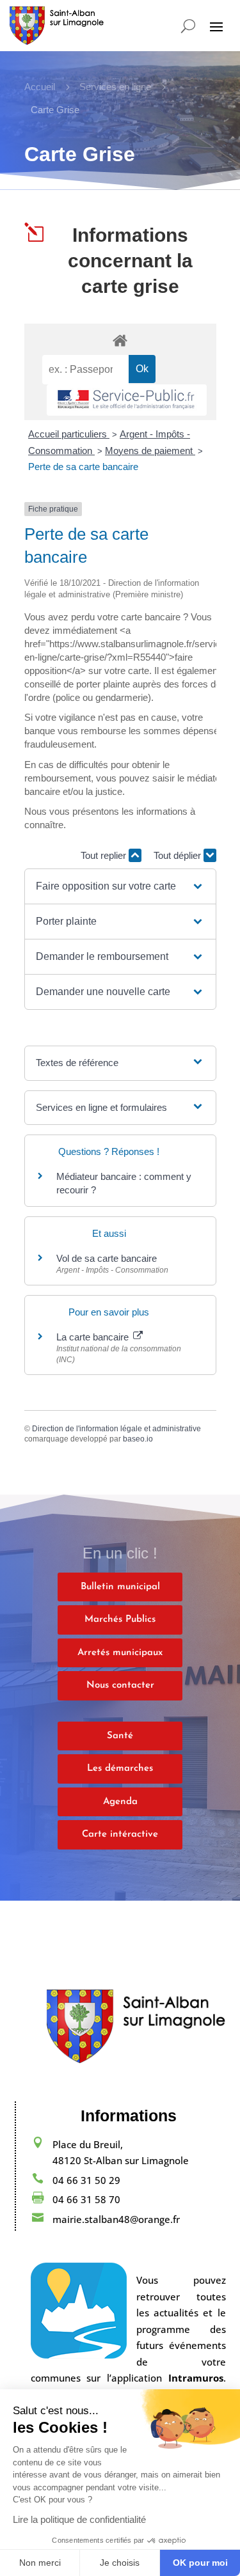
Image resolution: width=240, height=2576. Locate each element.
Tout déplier (179, 855)
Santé (120, 1736)
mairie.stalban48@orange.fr (116, 2219)
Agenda (120, 1802)
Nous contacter (120, 1685)
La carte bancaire (94, 1337)
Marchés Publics (120, 1620)
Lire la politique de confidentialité (79, 2519)
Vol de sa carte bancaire (107, 1258)
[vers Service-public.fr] (127, 400)
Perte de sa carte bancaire (83, 467)
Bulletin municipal (120, 1587)
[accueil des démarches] (120, 340)
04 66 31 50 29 (86, 2180)
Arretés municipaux (120, 1653)
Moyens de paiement (150, 451)
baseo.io (138, 1439)
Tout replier (105, 855)
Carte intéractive (120, 1834)
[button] (120, 886)
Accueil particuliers (69, 434)
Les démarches (120, 1769)
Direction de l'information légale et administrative (116, 1429)
